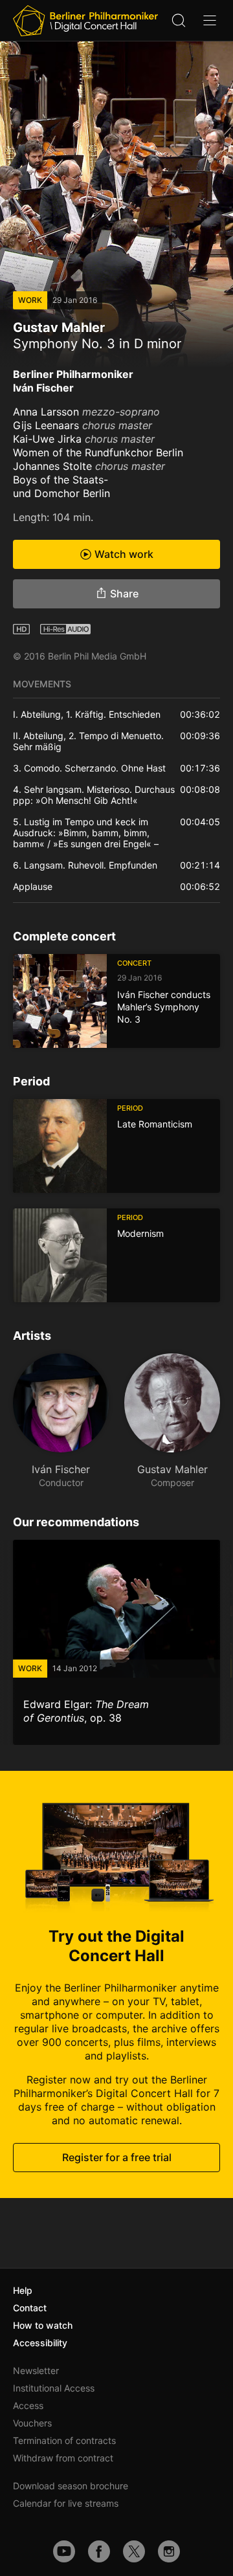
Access (28, 2405)
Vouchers (32, 2423)
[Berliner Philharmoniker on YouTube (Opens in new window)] (64, 2551)
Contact (30, 2308)
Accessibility (40, 2343)
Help (23, 2290)
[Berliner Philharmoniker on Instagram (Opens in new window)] (169, 2551)
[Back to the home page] (85, 21)
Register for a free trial (117, 2157)
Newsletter (36, 2371)
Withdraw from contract (63, 2458)
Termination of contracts (64, 2440)
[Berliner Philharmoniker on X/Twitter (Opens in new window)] (134, 2551)
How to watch (43, 2325)
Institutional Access (54, 2388)
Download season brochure (71, 2486)
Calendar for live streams (66, 2503)
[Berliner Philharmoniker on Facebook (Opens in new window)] (99, 2551)
